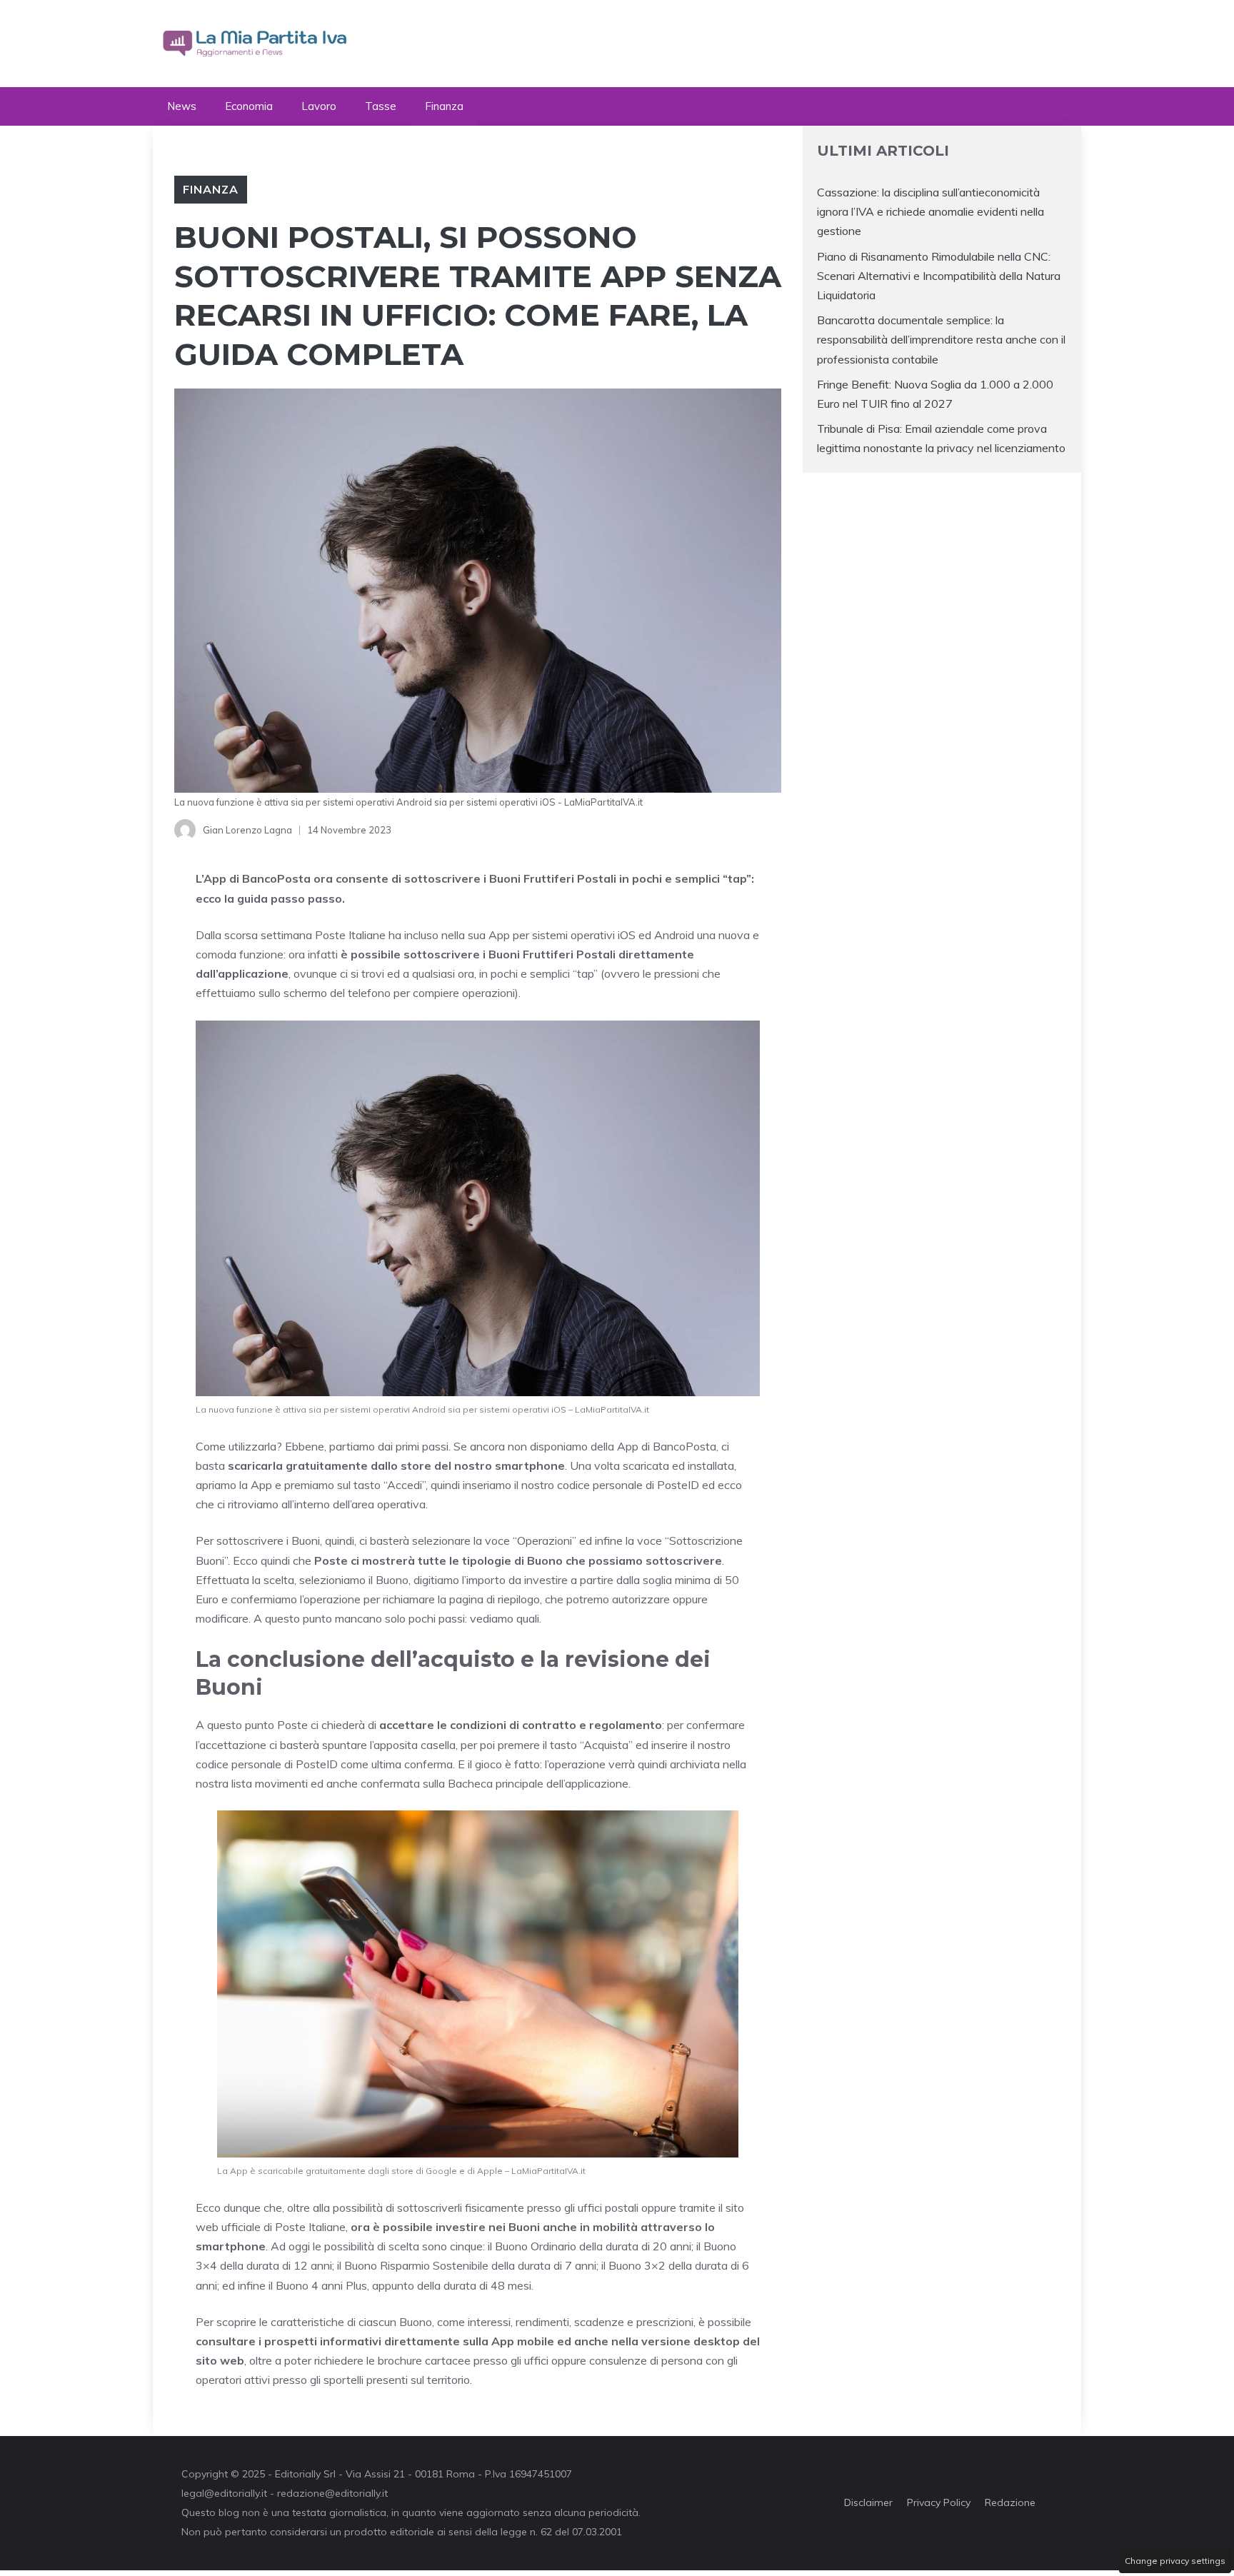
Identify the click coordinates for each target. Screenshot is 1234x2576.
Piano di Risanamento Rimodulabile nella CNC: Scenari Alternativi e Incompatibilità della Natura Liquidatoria (939, 276)
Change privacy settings (1175, 2561)
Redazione (1010, 2502)
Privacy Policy (939, 2502)
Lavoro (319, 106)
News (182, 106)
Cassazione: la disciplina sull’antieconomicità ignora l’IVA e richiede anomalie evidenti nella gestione (930, 211)
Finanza (444, 106)
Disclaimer (868, 2502)
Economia (249, 106)
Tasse (381, 106)
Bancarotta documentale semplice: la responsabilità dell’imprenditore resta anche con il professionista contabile (941, 339)
